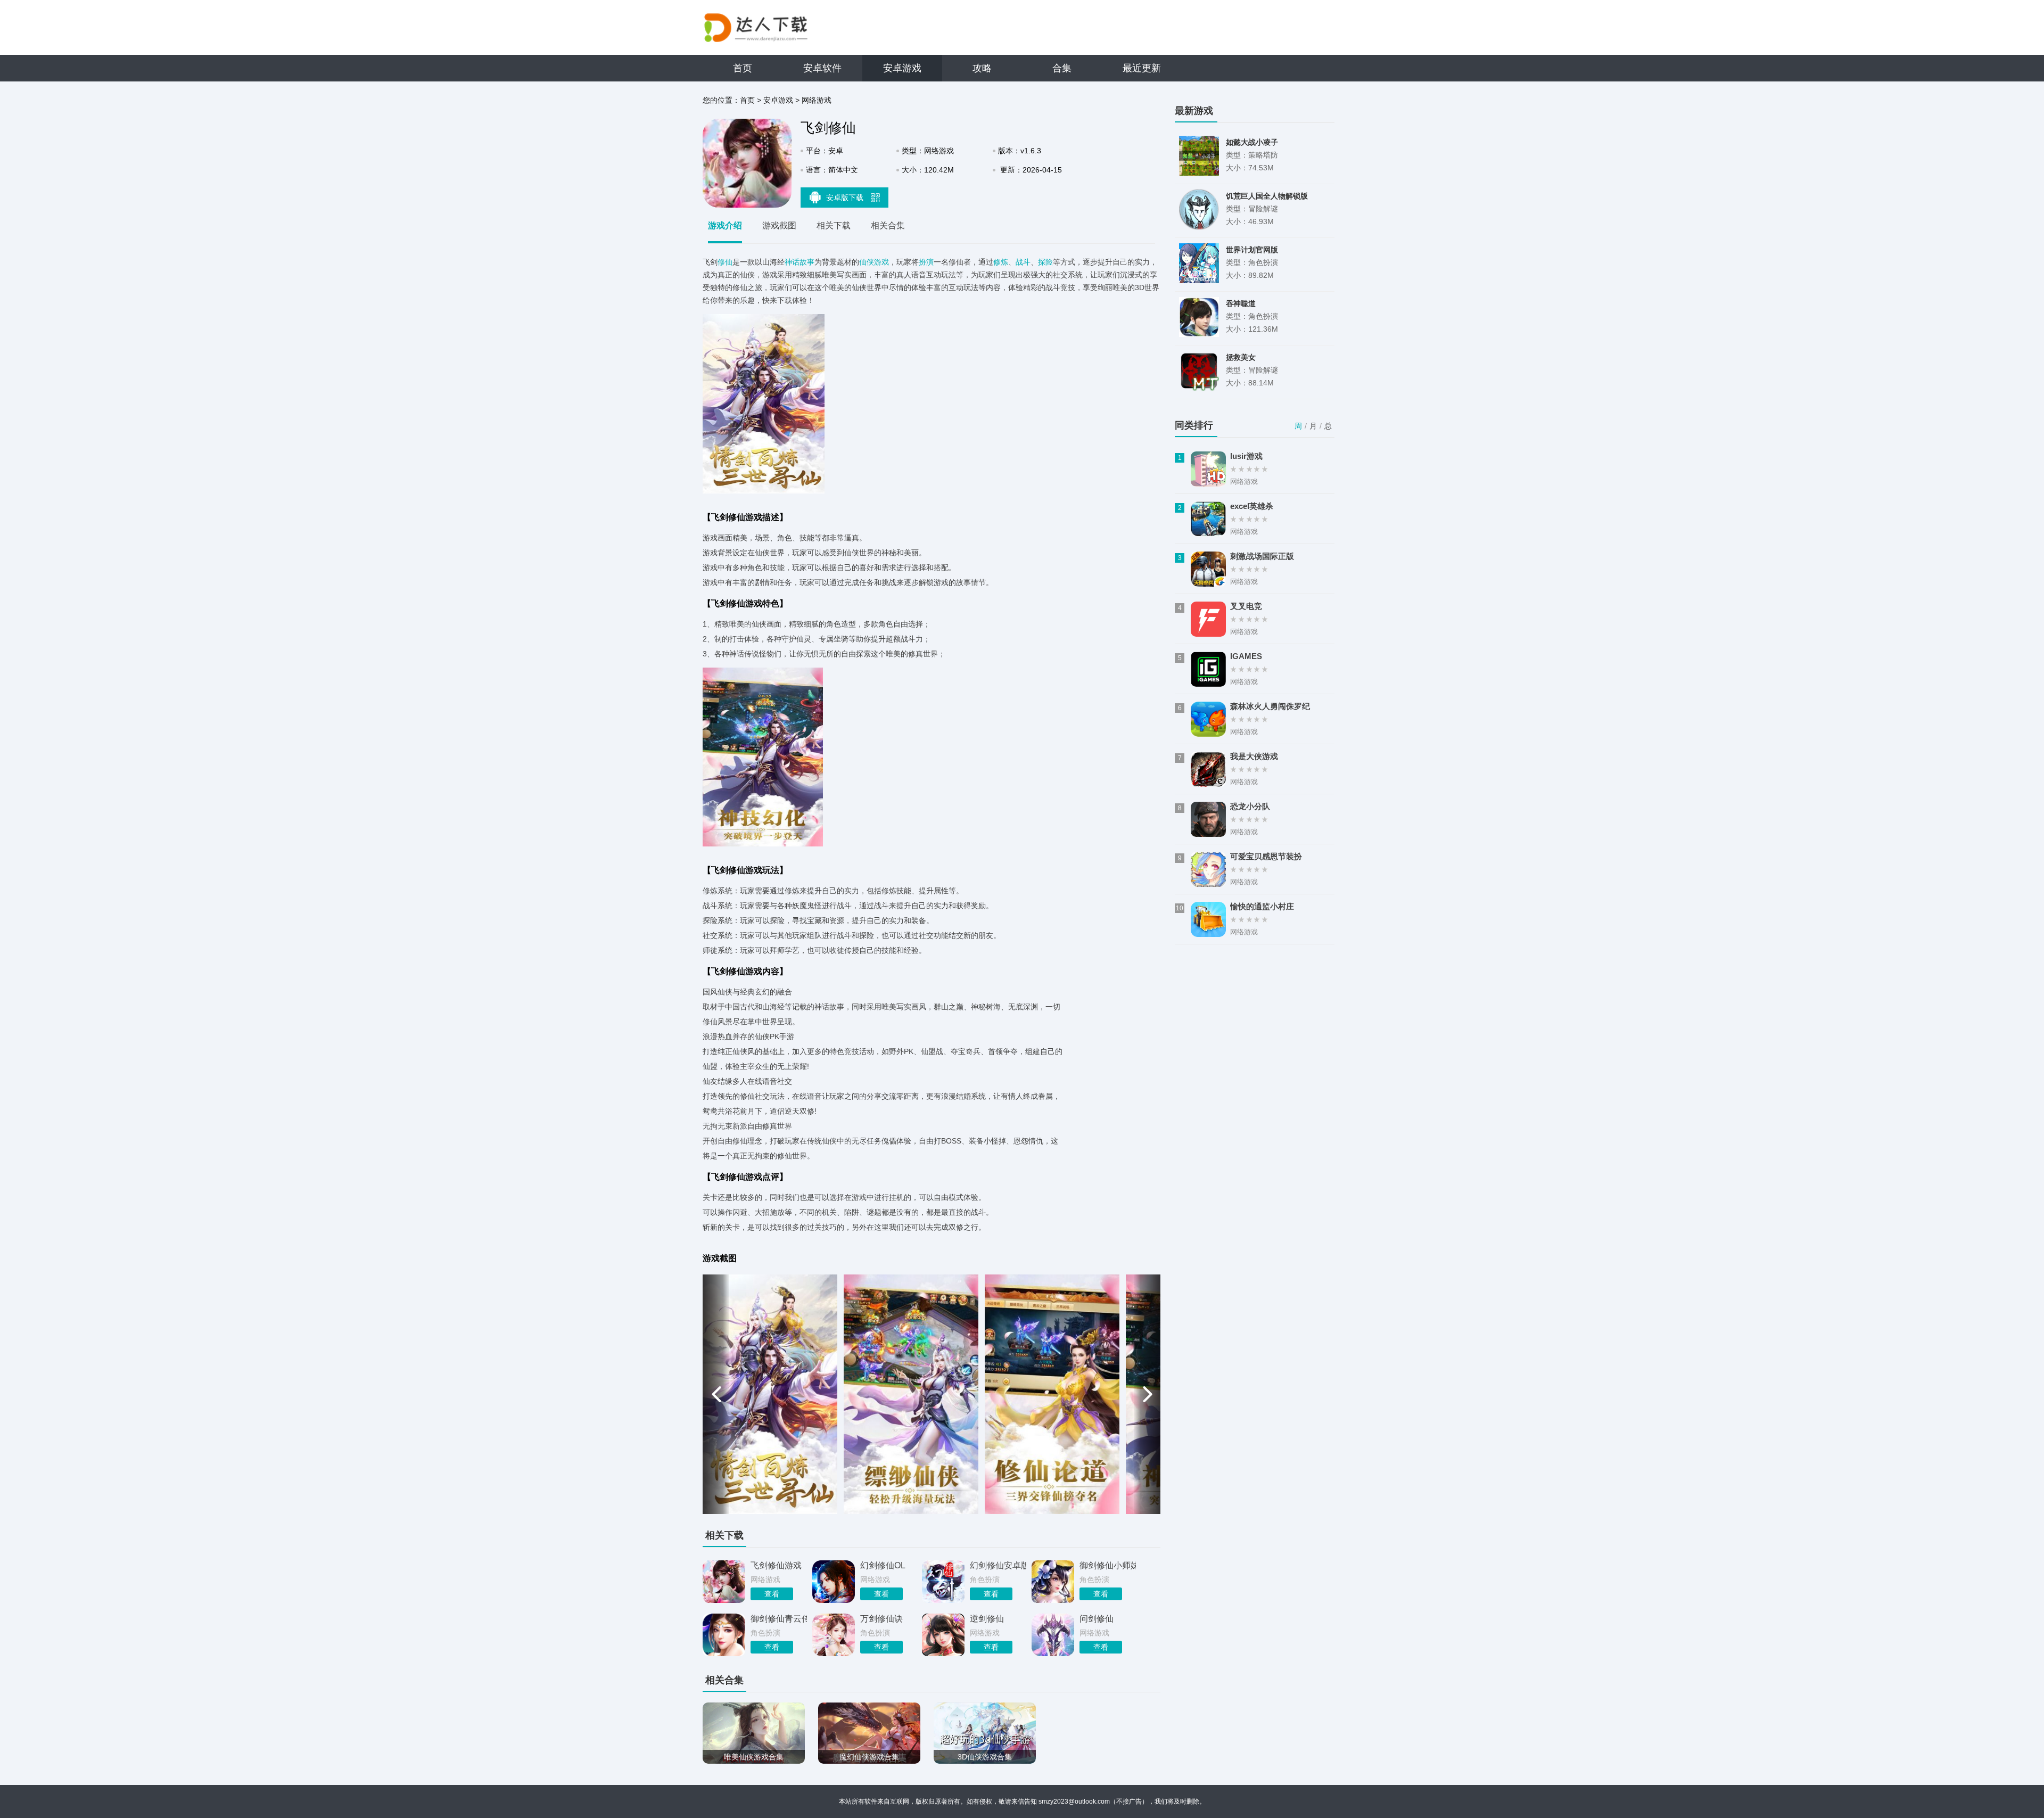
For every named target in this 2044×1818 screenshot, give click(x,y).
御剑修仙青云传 (779, 1619)
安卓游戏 (902, 68)
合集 (1062, 68)
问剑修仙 (1097, 1619)
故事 (807, 262)
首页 (743, 68)
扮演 (926, 262)
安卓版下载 (846, 198)
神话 (792, 262)
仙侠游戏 (874, 262)
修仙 (725, 262)
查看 (772, 1594)
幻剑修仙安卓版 (998, 1565)
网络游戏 (817, 100)
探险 (1045, 262)
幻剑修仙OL (883, 1565)
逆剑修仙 (987, 1619)
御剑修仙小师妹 (1108, 1565)
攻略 (982, 68)
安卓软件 (822, 68)
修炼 (1001, 262)
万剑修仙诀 (881, 1619)
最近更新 (1142, 68)
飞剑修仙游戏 (776, 1565)
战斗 (1023, 262)
